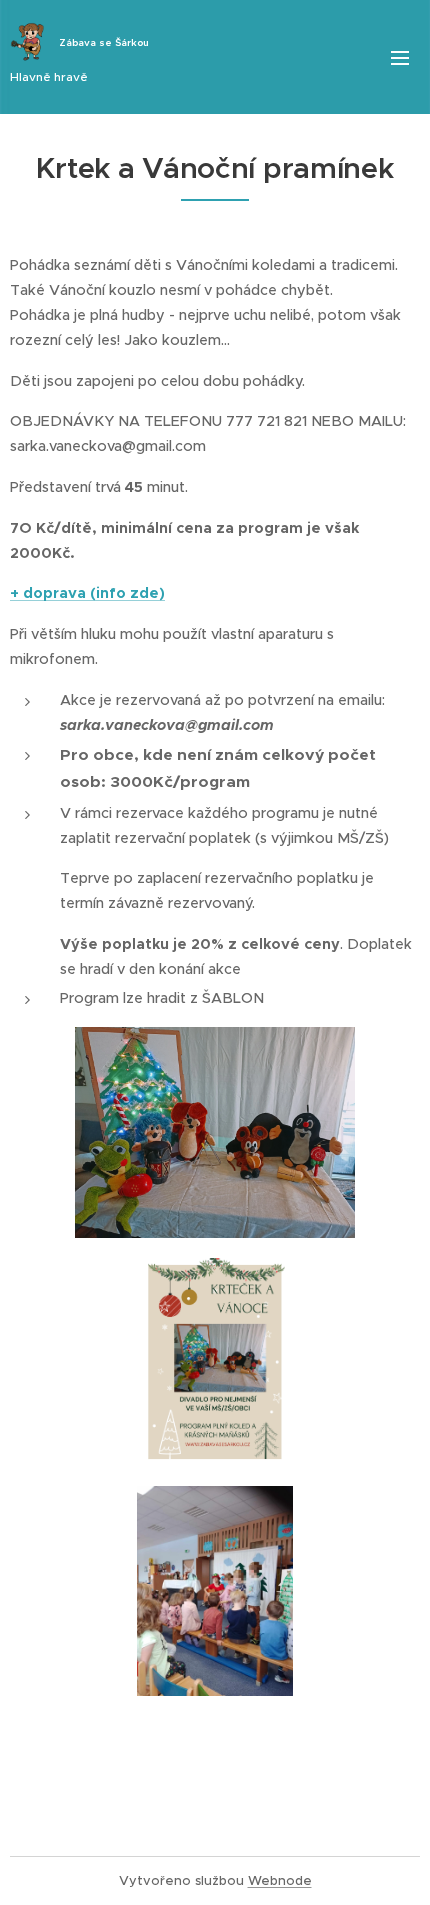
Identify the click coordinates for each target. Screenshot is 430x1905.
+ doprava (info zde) (87, 593)
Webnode (280, 1880)
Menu (400, 57)
